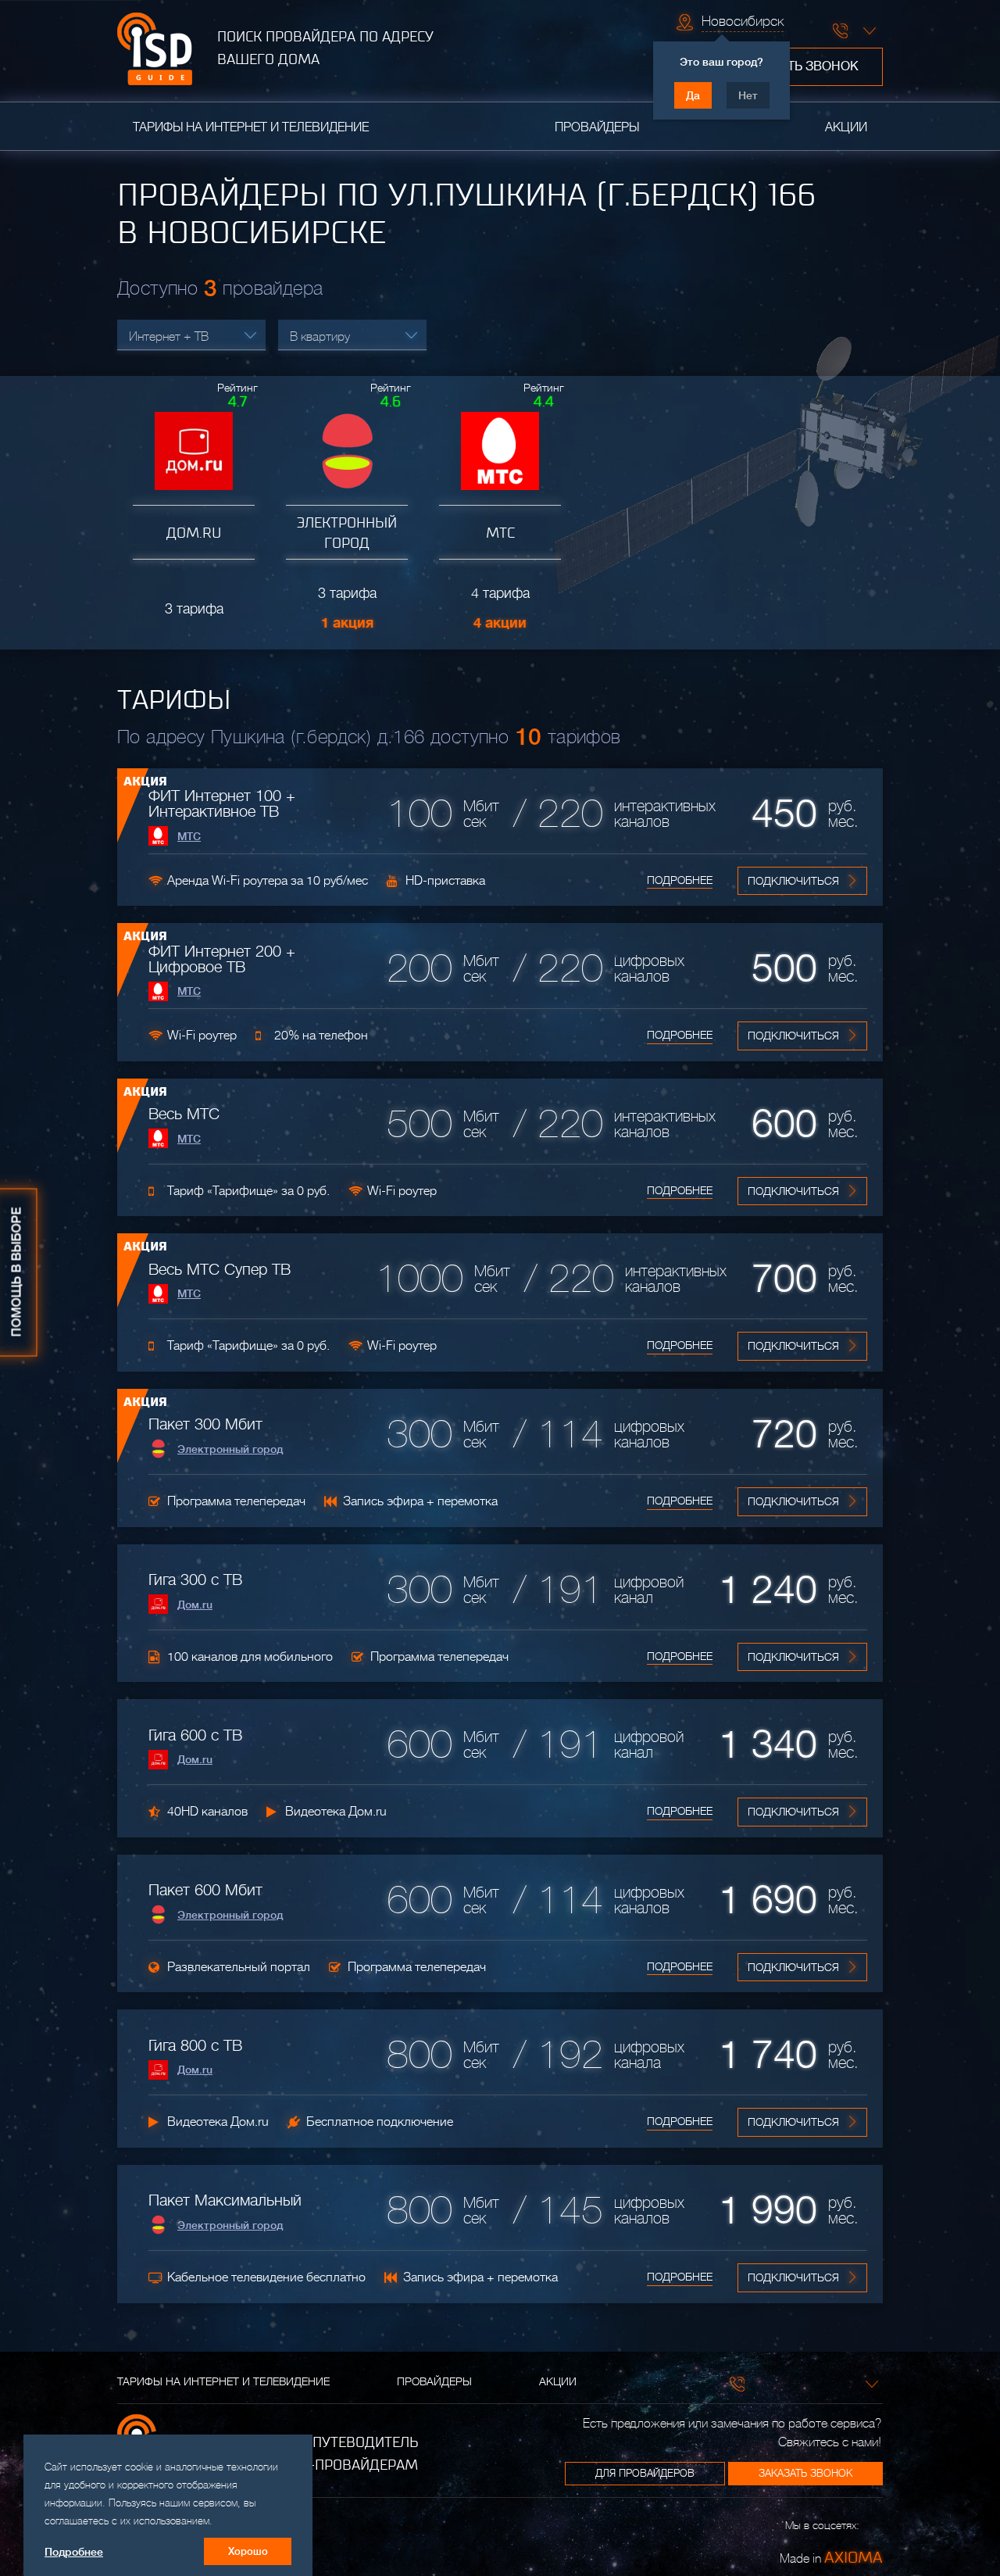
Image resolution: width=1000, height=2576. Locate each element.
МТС (189, 836)
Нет (748, 95)
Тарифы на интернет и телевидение (251, 127)
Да (693, 95)
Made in (831, 2557)
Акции (846, 127)
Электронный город (230, 1449)
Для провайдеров (645, 2473)
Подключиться (793, 881)
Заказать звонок (800, 66)
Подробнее (680, 880)
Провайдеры (597, 127)
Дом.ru (195, 1605)
